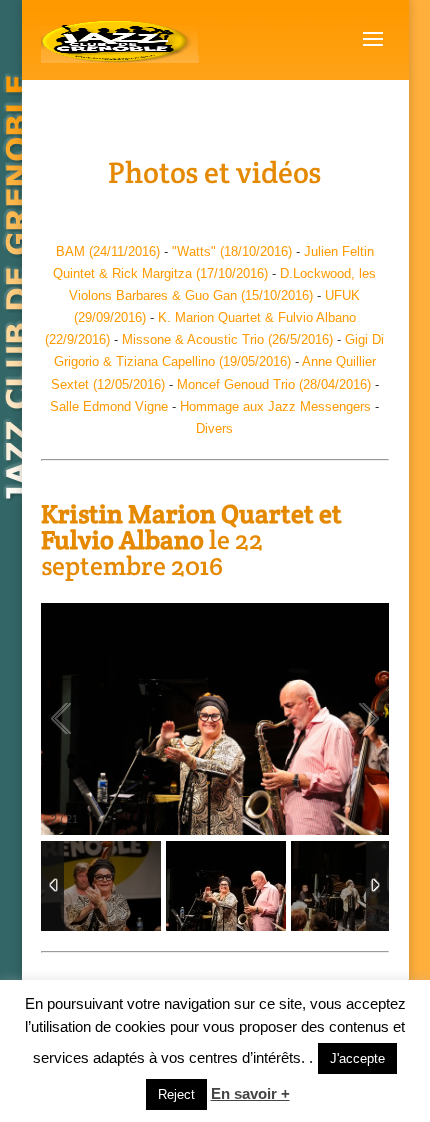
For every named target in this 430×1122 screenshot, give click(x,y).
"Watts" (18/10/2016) (230, 251)
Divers (214, 428)
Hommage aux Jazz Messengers (275, 406)
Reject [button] (176, 1094)
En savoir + (250, 1093)
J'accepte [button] (357, 1058)
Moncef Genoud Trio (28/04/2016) (274, 384)
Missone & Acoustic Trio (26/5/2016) (227, 339)
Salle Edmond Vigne (109, 406)
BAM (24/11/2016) (108, 251)
